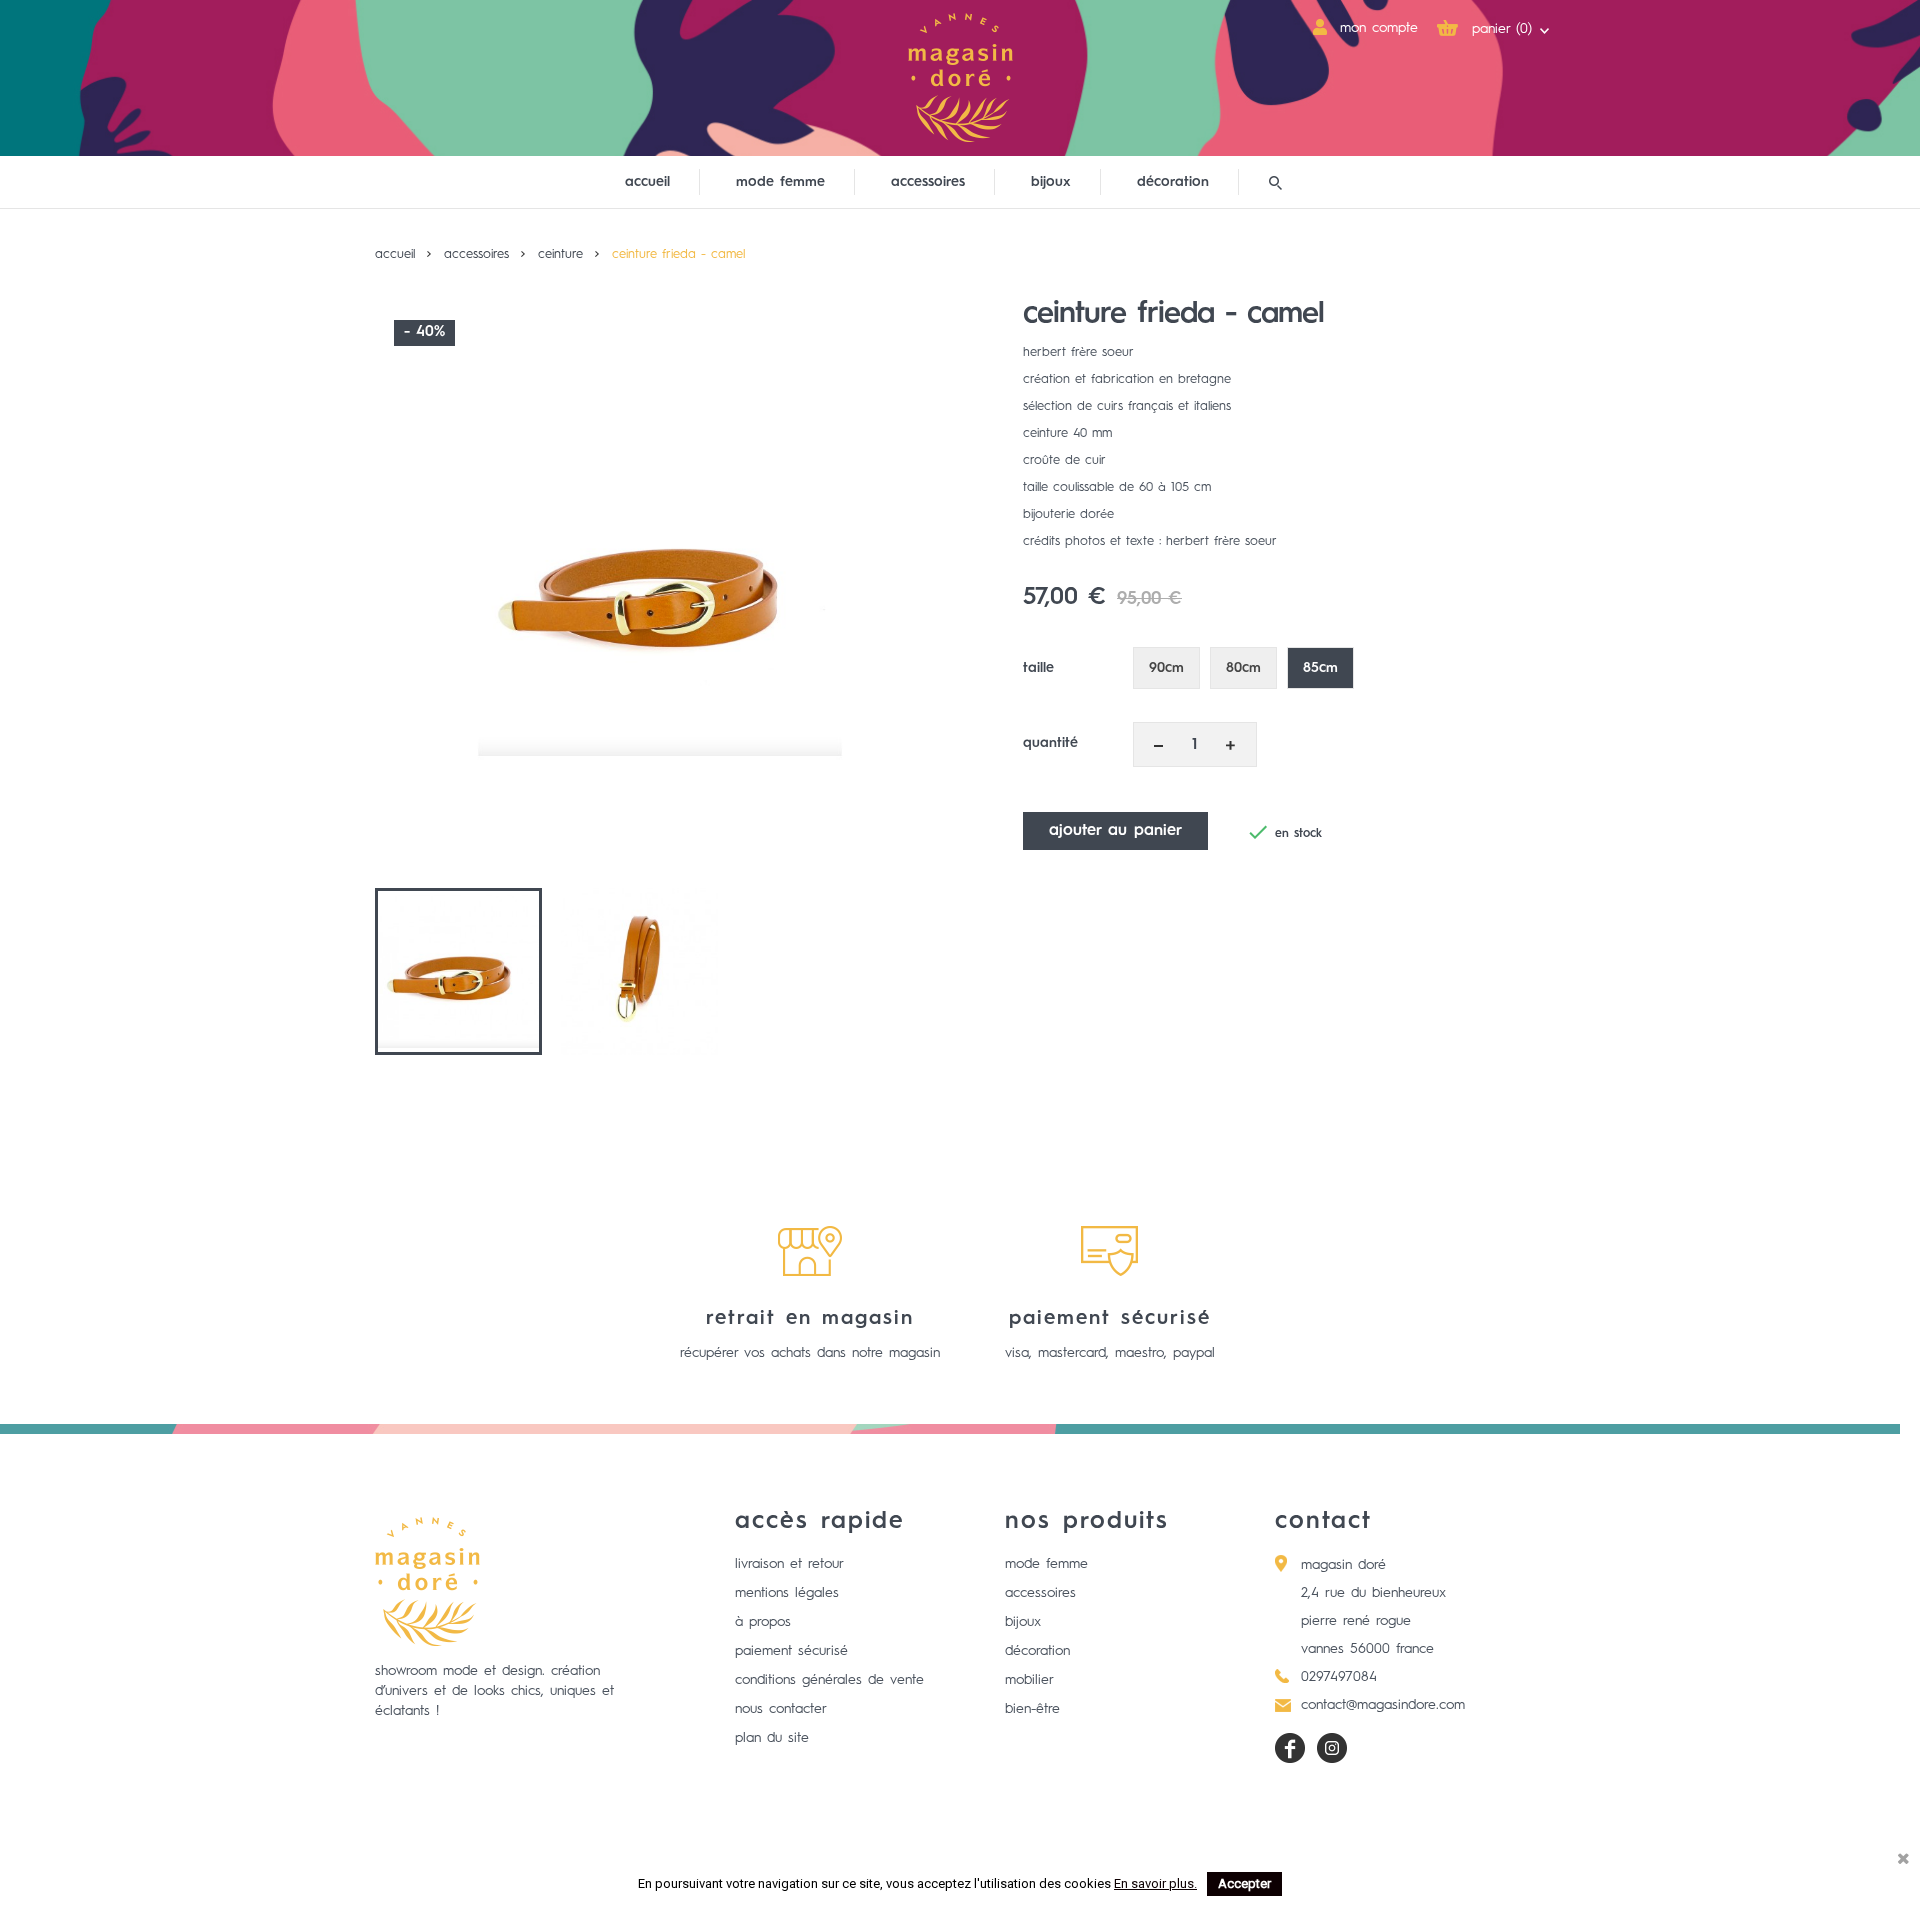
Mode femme (1046, 1564)
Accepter (1244, 1883)
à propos (763, 1622)
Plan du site (772, 1738)
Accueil (647, 182)
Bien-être (1032, 1709)
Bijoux (1023, 1622)
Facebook (1290, 1748)
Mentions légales (787, 1593)
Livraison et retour (789, 1564)
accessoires (928, 182)
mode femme (780, 182)
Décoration (1037, 1651)
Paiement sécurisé (791, 1651)
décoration (1173, 182)
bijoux (1051, 182)
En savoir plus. (1155, 1883)
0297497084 (1339, 1677)
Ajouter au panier (1115, 831)
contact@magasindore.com (1383, 1705)
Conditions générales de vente (829, 1680)
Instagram (1332, 1748)
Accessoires (1040, 1593)
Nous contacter (781, 1709)
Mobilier (1029, 1680)
